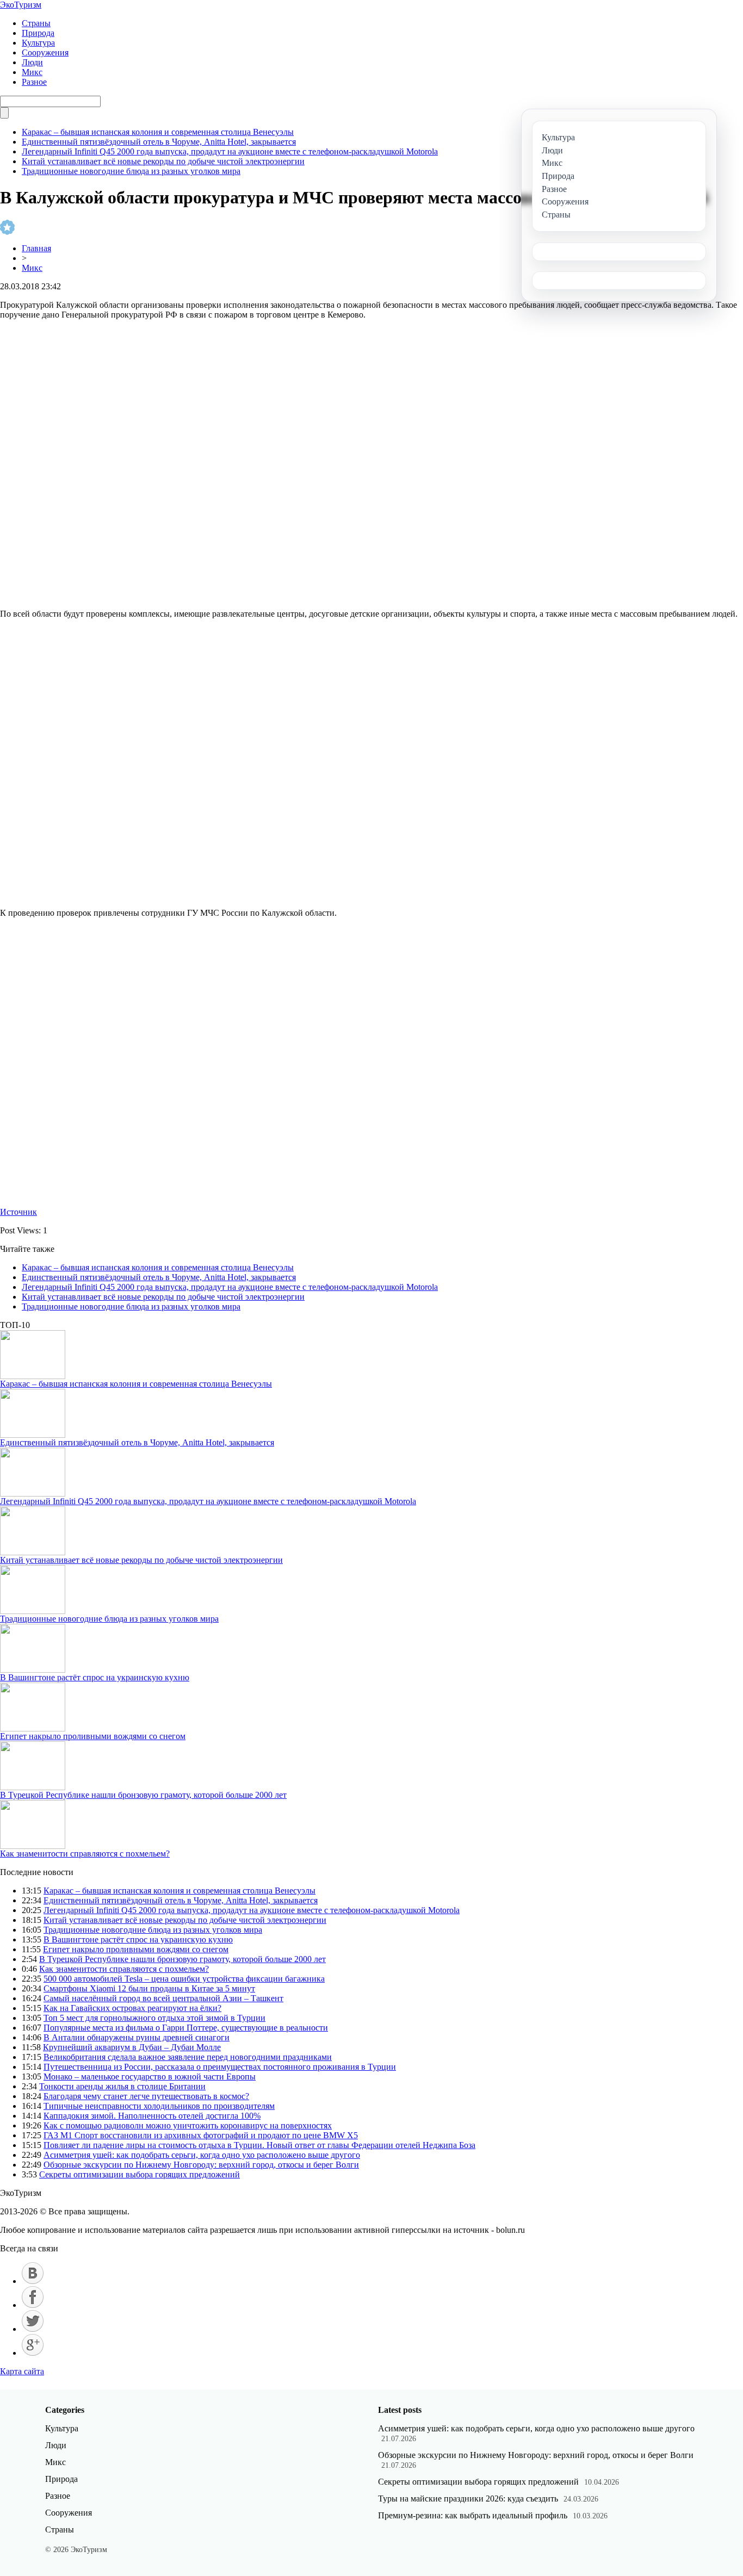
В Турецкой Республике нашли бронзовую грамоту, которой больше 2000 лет (143, 1795)
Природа (38, 33)
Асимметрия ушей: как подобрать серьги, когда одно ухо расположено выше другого (202, 2155)
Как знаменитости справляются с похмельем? (85, 1854)
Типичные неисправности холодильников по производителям (159, 2106)
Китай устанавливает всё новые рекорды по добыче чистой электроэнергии (163, 161)
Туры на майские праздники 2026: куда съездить (468, 2499)
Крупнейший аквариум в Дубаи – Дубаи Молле (132, 2047)
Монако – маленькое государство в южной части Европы (150, 2077)
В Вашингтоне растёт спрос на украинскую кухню (95, 1677)
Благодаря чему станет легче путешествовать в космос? (146, 2096)
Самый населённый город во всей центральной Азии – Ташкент (163, 1998)
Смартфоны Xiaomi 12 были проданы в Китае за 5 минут (149, 1988)
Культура (38, 43)
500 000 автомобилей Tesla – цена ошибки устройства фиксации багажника (184, 1979)
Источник (18, 1212)
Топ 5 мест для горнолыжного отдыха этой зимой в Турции (154, 2018)
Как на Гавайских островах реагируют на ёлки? (132, 2008)
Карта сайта (22, 2371)
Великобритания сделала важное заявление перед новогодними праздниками (188, 2057)
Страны (36, 23)
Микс (32, 72)
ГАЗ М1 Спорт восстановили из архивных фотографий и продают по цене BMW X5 (201, 2135)
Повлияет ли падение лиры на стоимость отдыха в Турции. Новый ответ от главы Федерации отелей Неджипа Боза (259, 2145)
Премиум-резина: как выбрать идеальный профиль (473, 2515)
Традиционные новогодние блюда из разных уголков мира (131, 171)
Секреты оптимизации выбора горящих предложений (140, 2174)
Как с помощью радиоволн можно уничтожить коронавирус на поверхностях (188, 2125)
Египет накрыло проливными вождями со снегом (93, 1736)
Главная (36, 248)
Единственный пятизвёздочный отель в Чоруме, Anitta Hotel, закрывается (159, 142)
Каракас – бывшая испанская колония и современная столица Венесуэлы (158, 132)
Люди (32, 62)
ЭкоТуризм (21, 5)
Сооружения (45, 52)
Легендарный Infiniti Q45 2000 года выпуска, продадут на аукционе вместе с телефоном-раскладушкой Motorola (230, 151)
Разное (34, 82)
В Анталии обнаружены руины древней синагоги (137, 2037)
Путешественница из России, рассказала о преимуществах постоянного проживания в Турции (220, 2067)
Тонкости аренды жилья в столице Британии (122, 2086)
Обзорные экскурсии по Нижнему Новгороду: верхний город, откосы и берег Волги (201, 2165)
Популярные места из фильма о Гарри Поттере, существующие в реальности (186, 2028)
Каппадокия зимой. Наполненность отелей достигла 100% (152, 2116)
